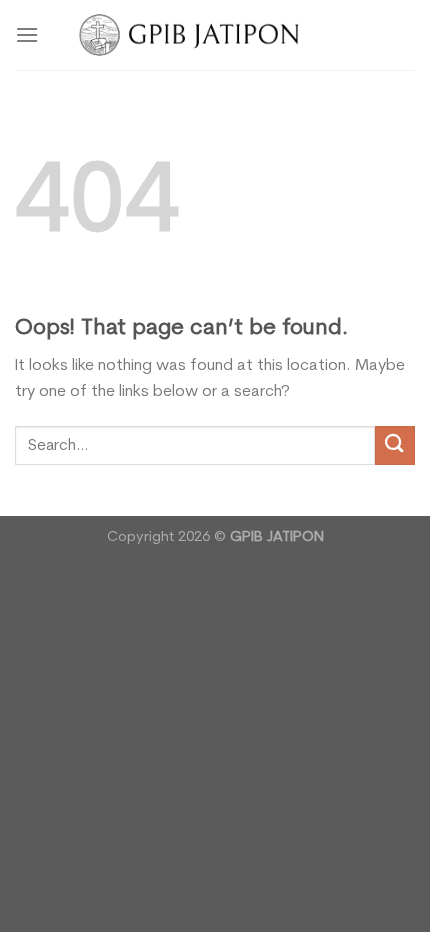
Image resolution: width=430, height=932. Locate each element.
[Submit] (395, 445)
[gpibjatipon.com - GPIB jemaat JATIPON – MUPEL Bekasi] (215, 34)
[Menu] (27, 34)
